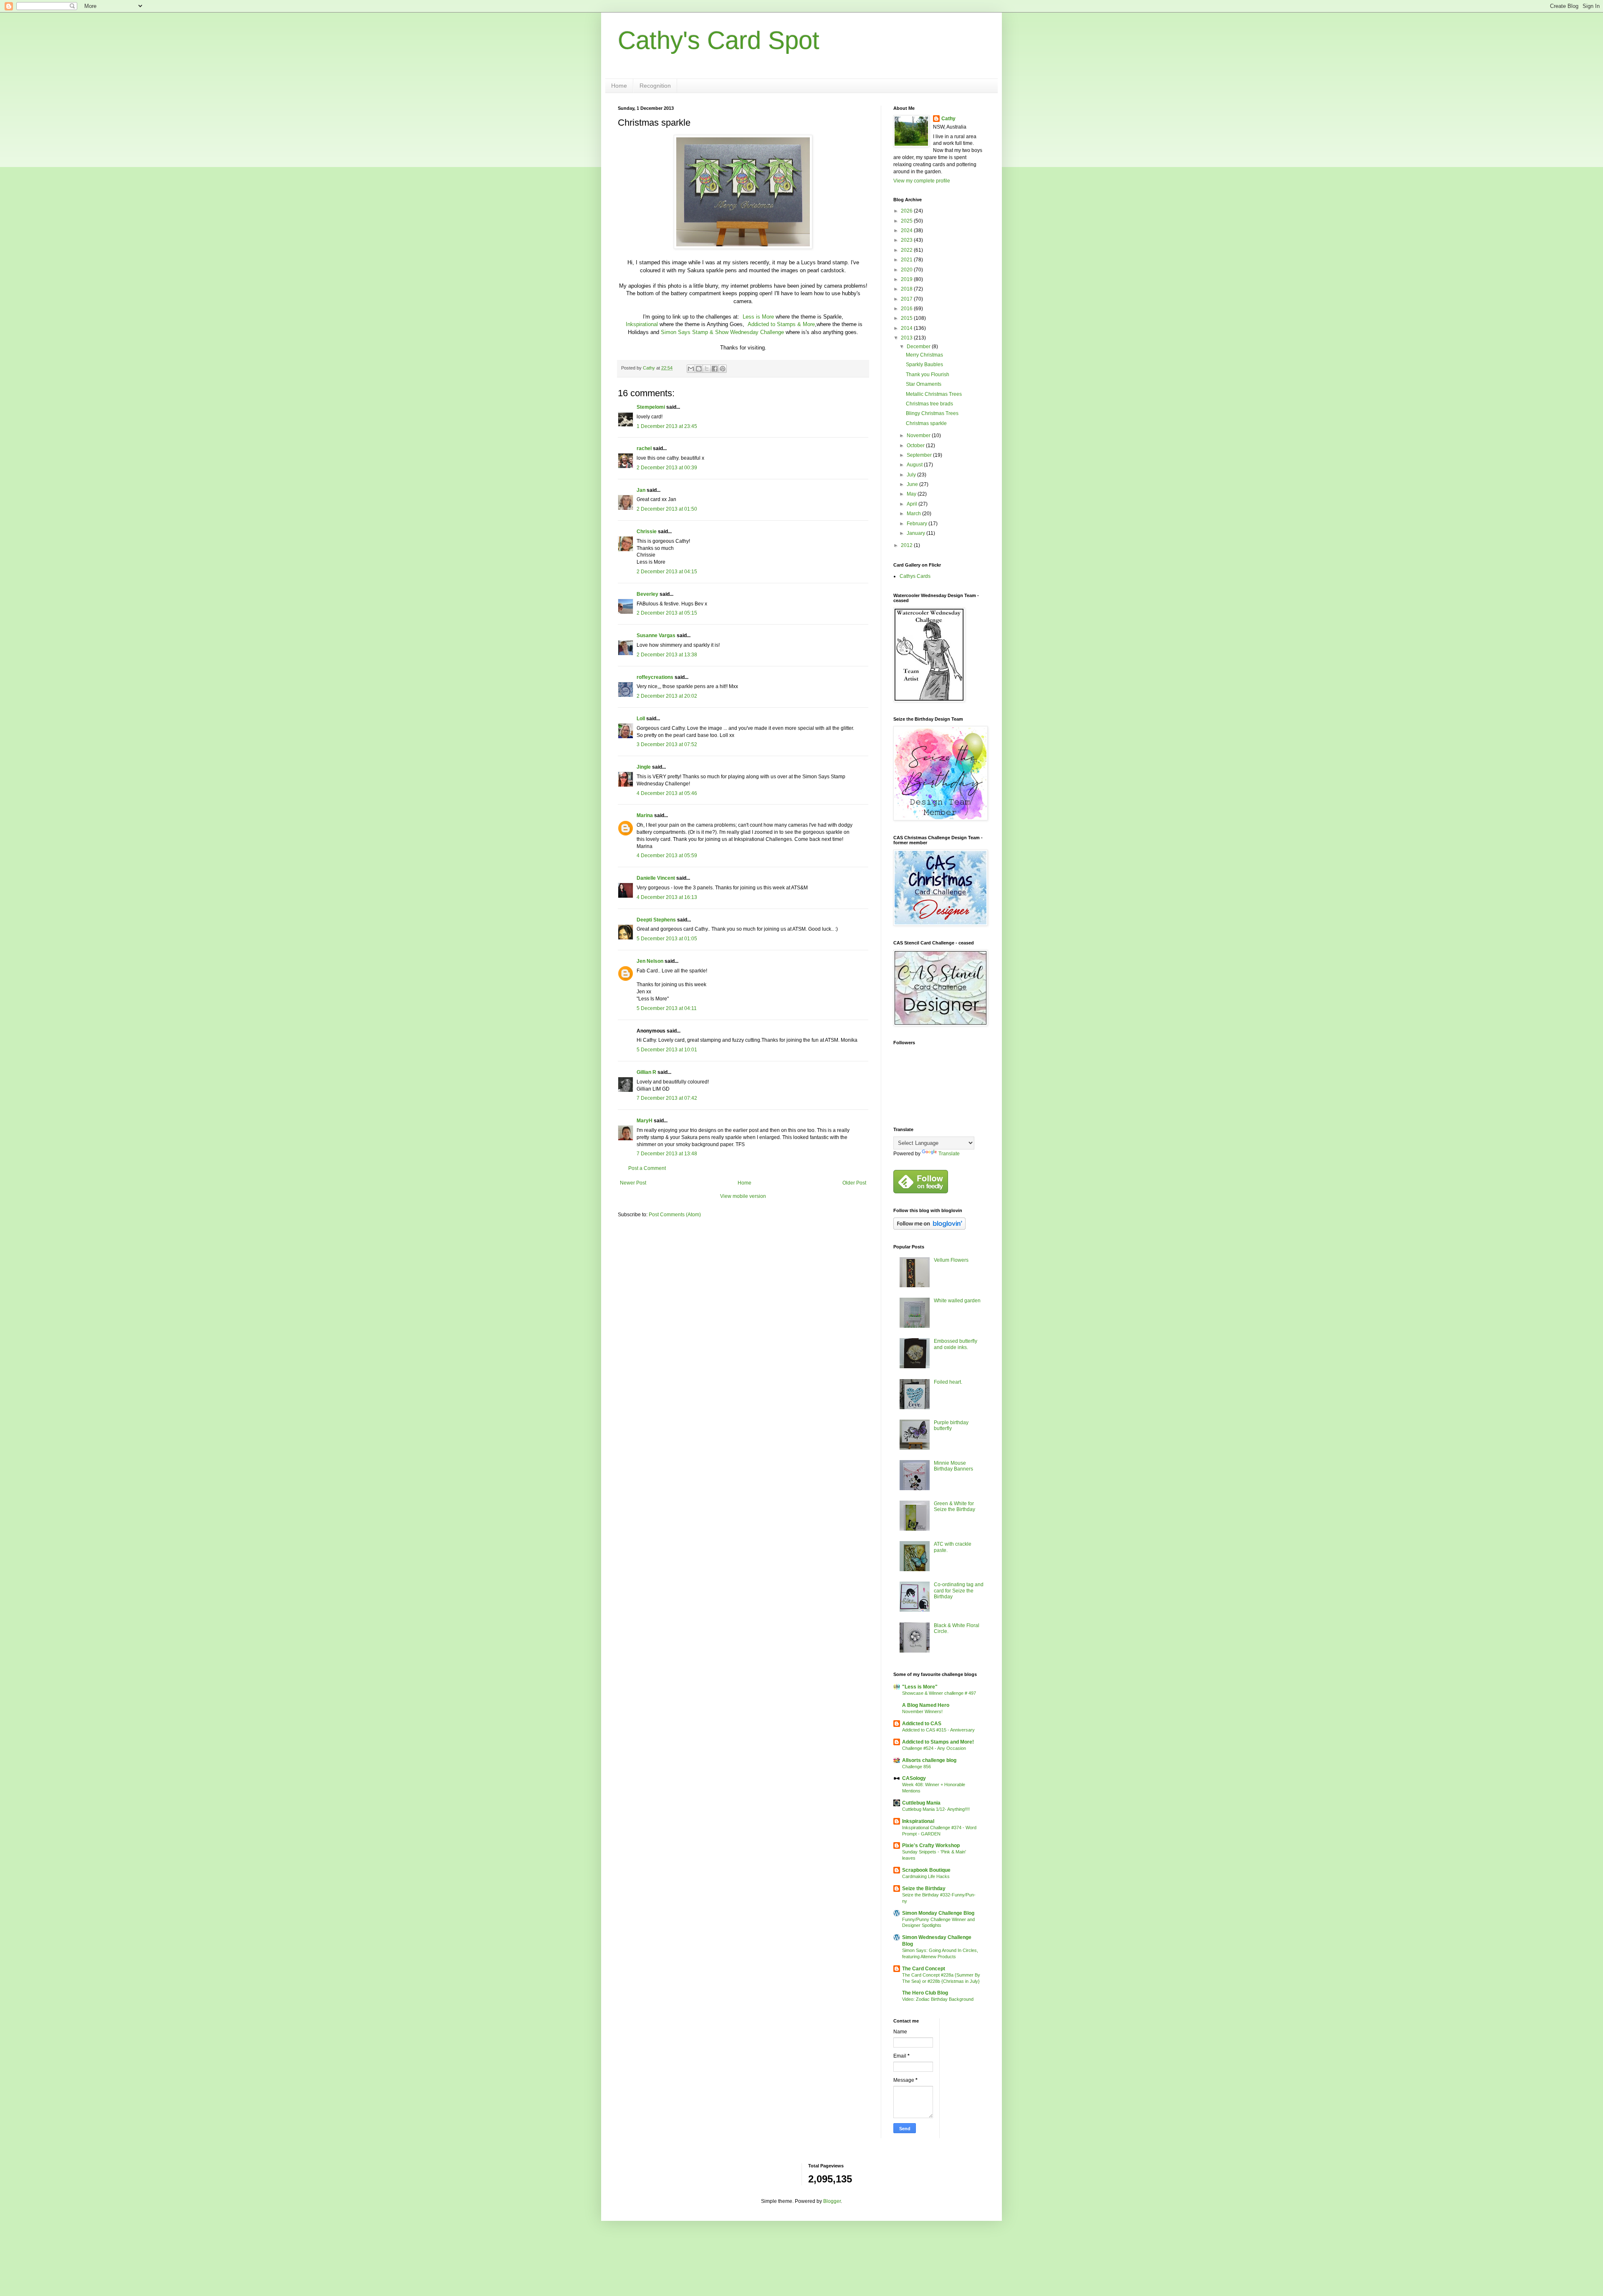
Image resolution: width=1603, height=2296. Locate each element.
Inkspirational (642, 324)
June (913, 484)
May (912, 494)
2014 (907, 328)
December (919, 347)
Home (619, 86)
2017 (907, 299)
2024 (907, 230)
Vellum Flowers (951, 1260)
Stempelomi (651, 407)
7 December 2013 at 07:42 (667, 1098)
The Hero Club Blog (925, 1993)
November (919, 435)
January (917, 533)
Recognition (655, 86)
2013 (907, 338)
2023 (907, 240)
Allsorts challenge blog (929, 1760)
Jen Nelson (650, 961)
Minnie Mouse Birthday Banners (953, 1466)
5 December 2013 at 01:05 (667, 939)
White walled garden (957, 1301)
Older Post (854, 1183)
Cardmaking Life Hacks (926, 1876)
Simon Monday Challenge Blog (938, 1913)
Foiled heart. (948, 1382)
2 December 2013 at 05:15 (667, 613)
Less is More (758, 317)
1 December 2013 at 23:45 (667, 426)
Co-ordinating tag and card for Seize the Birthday (959, 1591)
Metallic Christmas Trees (934, 394)
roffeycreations (655, 677)
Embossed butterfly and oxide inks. (956, 1344)
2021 (907, 260)
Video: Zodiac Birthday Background (938, 1999)
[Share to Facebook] (715, 369)
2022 (907, 250)
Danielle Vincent (656, 878)
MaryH (645, 1121)
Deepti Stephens (656, 920)
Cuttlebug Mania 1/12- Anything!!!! (936, 1809)
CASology (914, 1778)
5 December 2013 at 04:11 (667, 1008)
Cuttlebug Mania (921, 1803)
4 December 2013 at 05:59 (667, 856)
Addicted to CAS (922, 1724)
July (912, 475)
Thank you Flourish (928, 375)
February (918, 524)
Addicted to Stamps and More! (938, 1742)
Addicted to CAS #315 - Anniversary (938, 1730)
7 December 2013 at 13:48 (667, 1154)
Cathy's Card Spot (719, 40)
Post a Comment (647, 1168)
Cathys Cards (915, 576)
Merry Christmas (924, 355)
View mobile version (743, 1196)
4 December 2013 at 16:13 (667, 897)
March (914, 514)
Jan (642, 490)
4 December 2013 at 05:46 (667, 793)
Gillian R (646, 1072)
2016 (907, 309)
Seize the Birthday (924, 1888)
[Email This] (691, 369)
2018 (907, 289)
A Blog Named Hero (926, 1705)
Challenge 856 (917, 1767)
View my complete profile (922, 181)
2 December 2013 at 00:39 (667, 468)
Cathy (948, 119)
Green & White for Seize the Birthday (954, 1506)
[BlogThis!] (699, 369)
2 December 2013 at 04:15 (667, 572)
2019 (907, 279)
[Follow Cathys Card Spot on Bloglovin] (929, 1228)
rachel (644, 448)
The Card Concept (924, 1969)
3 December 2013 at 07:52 (667, 744)
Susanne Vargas (656, 635)
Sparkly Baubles (924, 365)
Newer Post (633, 1183)
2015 (907, 318)
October (916, 446)
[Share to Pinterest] (723, 369)
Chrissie (647, 532)
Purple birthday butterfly (951, 1425)
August (915, 465)
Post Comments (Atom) (675, 1215)
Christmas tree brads (929, 404)
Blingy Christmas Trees (932, 413)
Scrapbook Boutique (926, 1870)
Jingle (644, 767)
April (913, 504)
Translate (949, 1154)
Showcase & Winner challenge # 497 (939, 1693)
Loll (641, 719)
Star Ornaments (924, 384)
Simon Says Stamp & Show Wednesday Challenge (722, 332)
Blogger (832, 2201)
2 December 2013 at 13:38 (667, 655)
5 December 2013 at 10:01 (667, 1050)
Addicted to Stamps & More (781, 324)
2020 (907, 270)
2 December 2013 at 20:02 (667, 696)
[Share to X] (707, 369)
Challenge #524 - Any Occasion (934, 1748)
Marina (645, 815)
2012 (907, 545)
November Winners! (922, 1711)
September (920, 455)
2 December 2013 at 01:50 (667, 509)
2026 (907, 211)
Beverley (647, 594)
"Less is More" (920, 1687)
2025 (907, 221)
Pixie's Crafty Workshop (931, 1845)
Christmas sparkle (926, 423)
